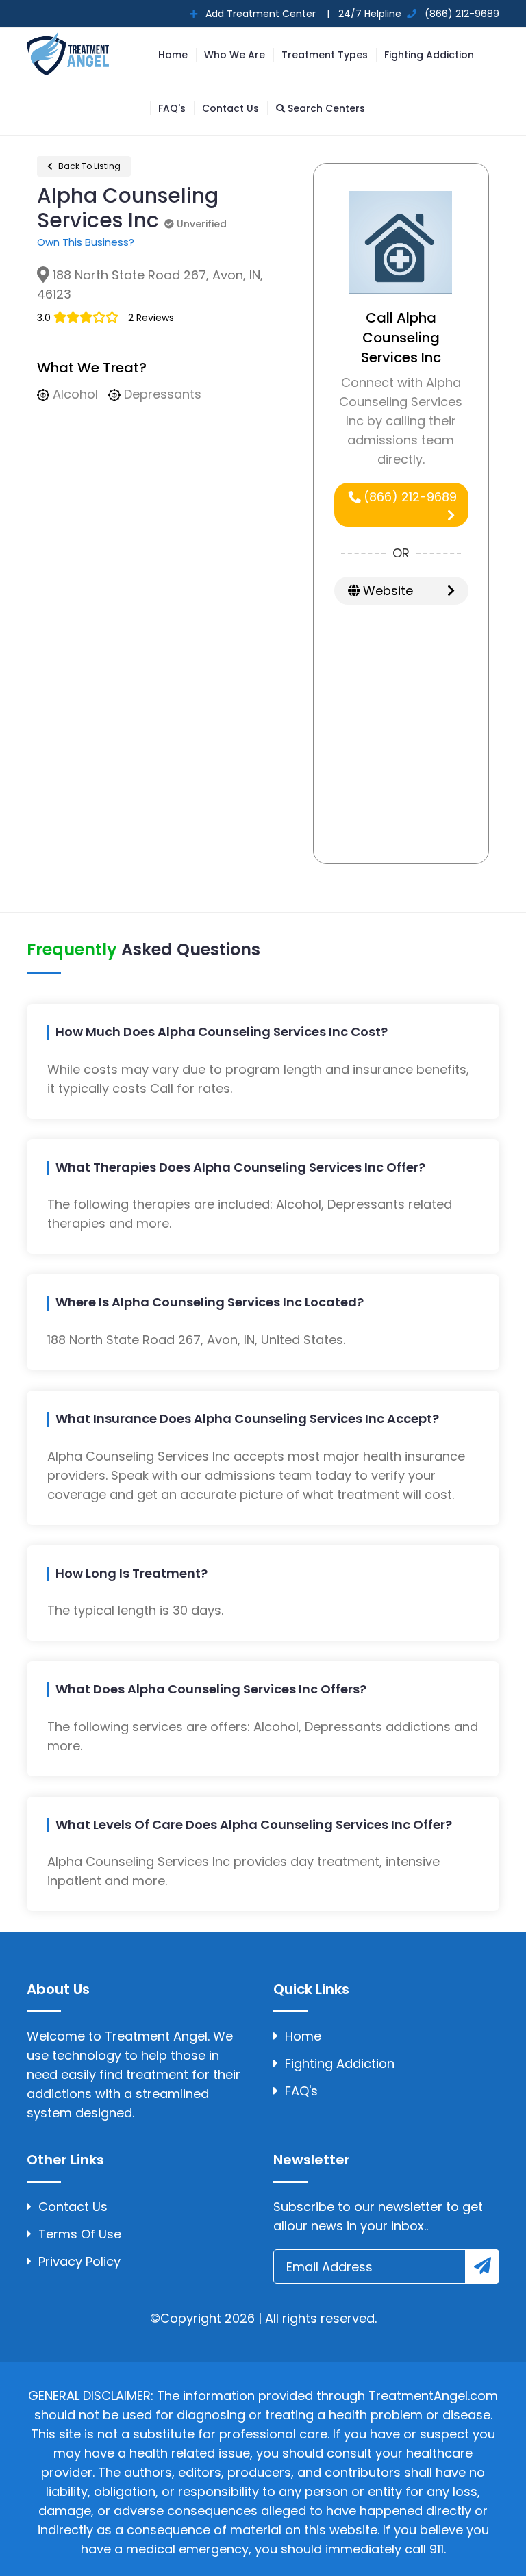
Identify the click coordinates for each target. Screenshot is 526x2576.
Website (386, 591)
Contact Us (230, 108)
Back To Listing (88, 166)
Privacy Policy (79, 2261)
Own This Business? (86, 242)
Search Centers (325, 108)
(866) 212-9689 (409, 497)
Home (173, 55)
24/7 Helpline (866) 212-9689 (417, 14)
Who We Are (235, 55)
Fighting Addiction (429, 55)
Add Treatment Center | (266, 14)
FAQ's (172, 108)
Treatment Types (325, 55)
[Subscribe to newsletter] (482, 2266)
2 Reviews (151, 318)
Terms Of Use (80, 2234)
